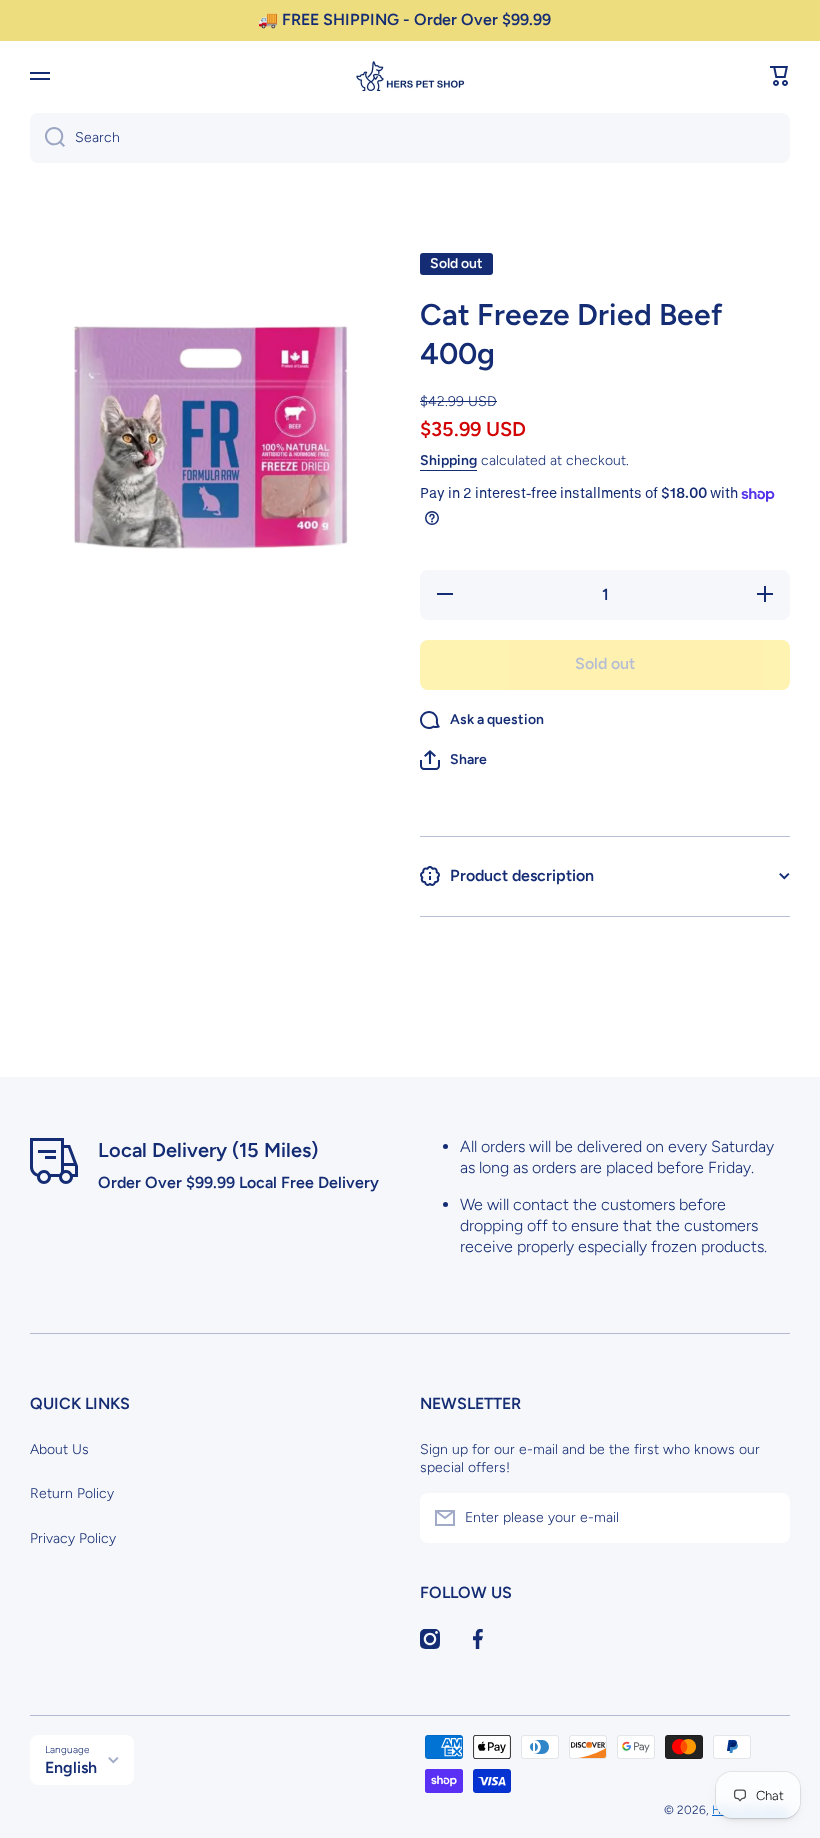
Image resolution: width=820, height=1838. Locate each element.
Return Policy (72, 1493)
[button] (780, 76)
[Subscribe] (765, 1518)
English (71, 1767)
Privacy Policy (73, 1538)
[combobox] (410, 138)
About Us (59, 1449)
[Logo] (410, 76)
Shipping (448, 460)
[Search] (47, 138)
